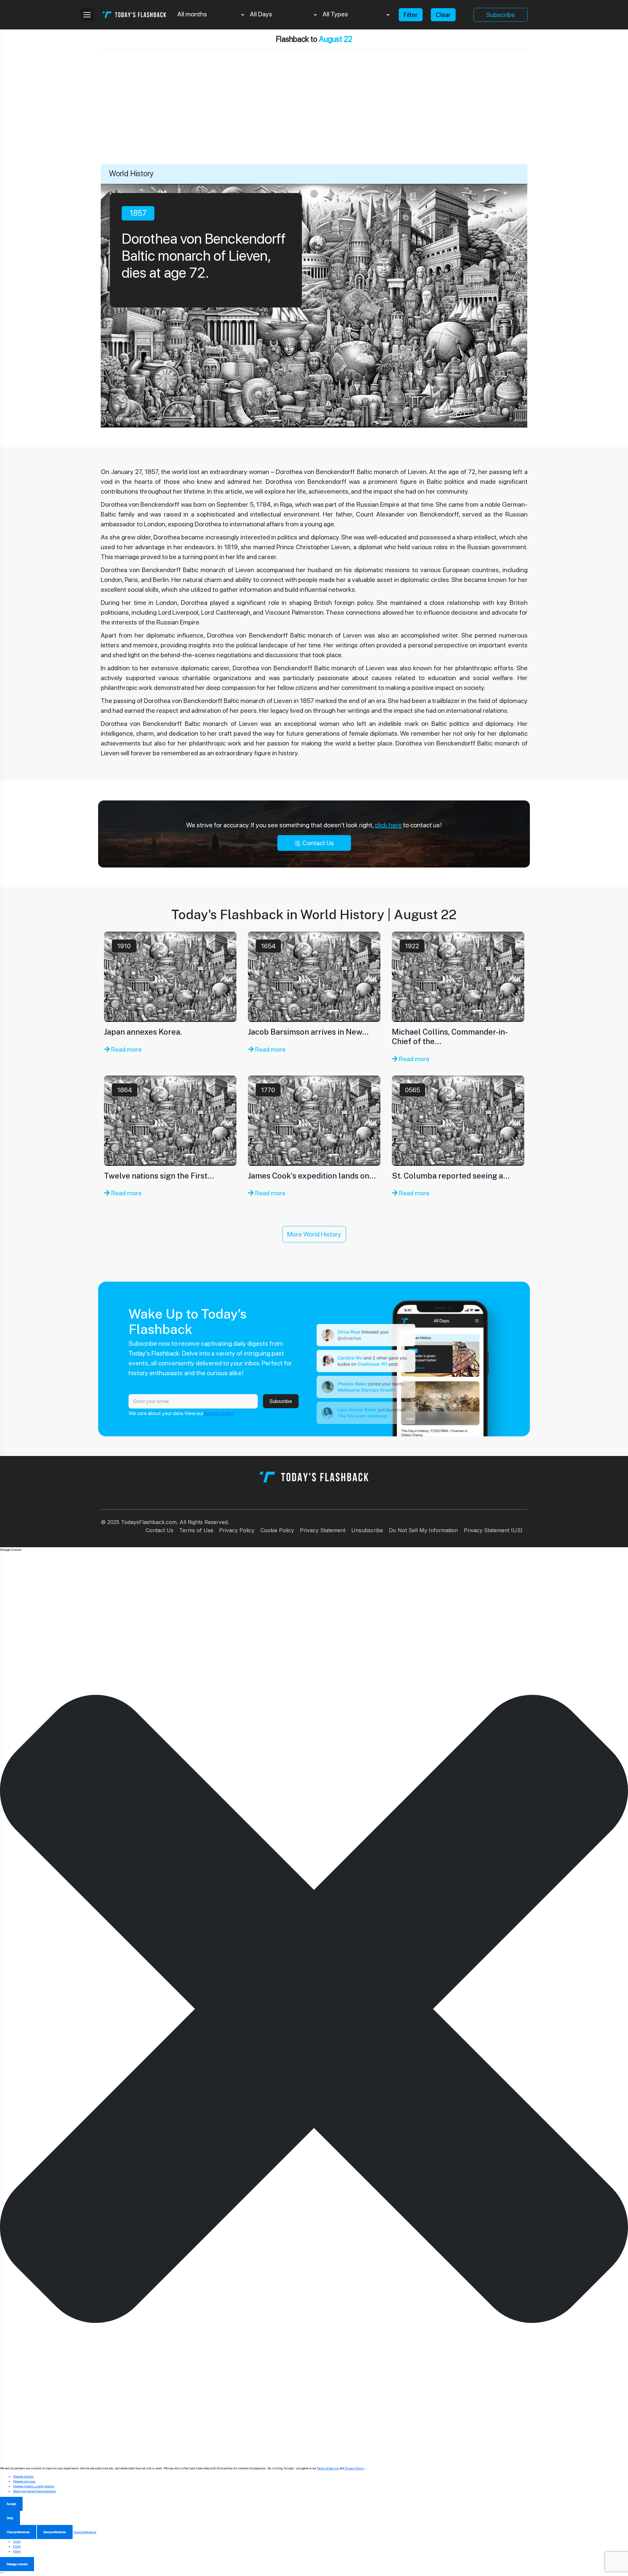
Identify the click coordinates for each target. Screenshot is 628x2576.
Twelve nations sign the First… (159, 1176)
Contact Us (317, 843)
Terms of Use (196, 1530)
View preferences (18, 2532)
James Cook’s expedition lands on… (312, 1176)
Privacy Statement (323, 1530)
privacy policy (219, 1413)
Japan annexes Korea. (143, 1032)
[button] (314, 2009)
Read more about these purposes (35, 2491)
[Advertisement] (314, 115)
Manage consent (17, 2564)
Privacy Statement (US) (493, 1530)
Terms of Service (328, 2468)
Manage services (24, 2481)
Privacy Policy (237, 1530)
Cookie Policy (277, 1530)
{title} (17, 2541)
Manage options (23, 2476)
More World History (314, 1234)
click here (388, 825)
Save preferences (55, 2532)
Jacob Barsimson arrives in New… (308, 1032)
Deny (10, 2518)
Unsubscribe (367, 1530)
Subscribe (501, 15)
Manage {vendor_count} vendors (34, 2486)
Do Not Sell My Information (423, 1530)
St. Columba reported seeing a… (451, 1176)
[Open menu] (87, 15)
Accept (11, 2504)
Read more (126, 1049)
